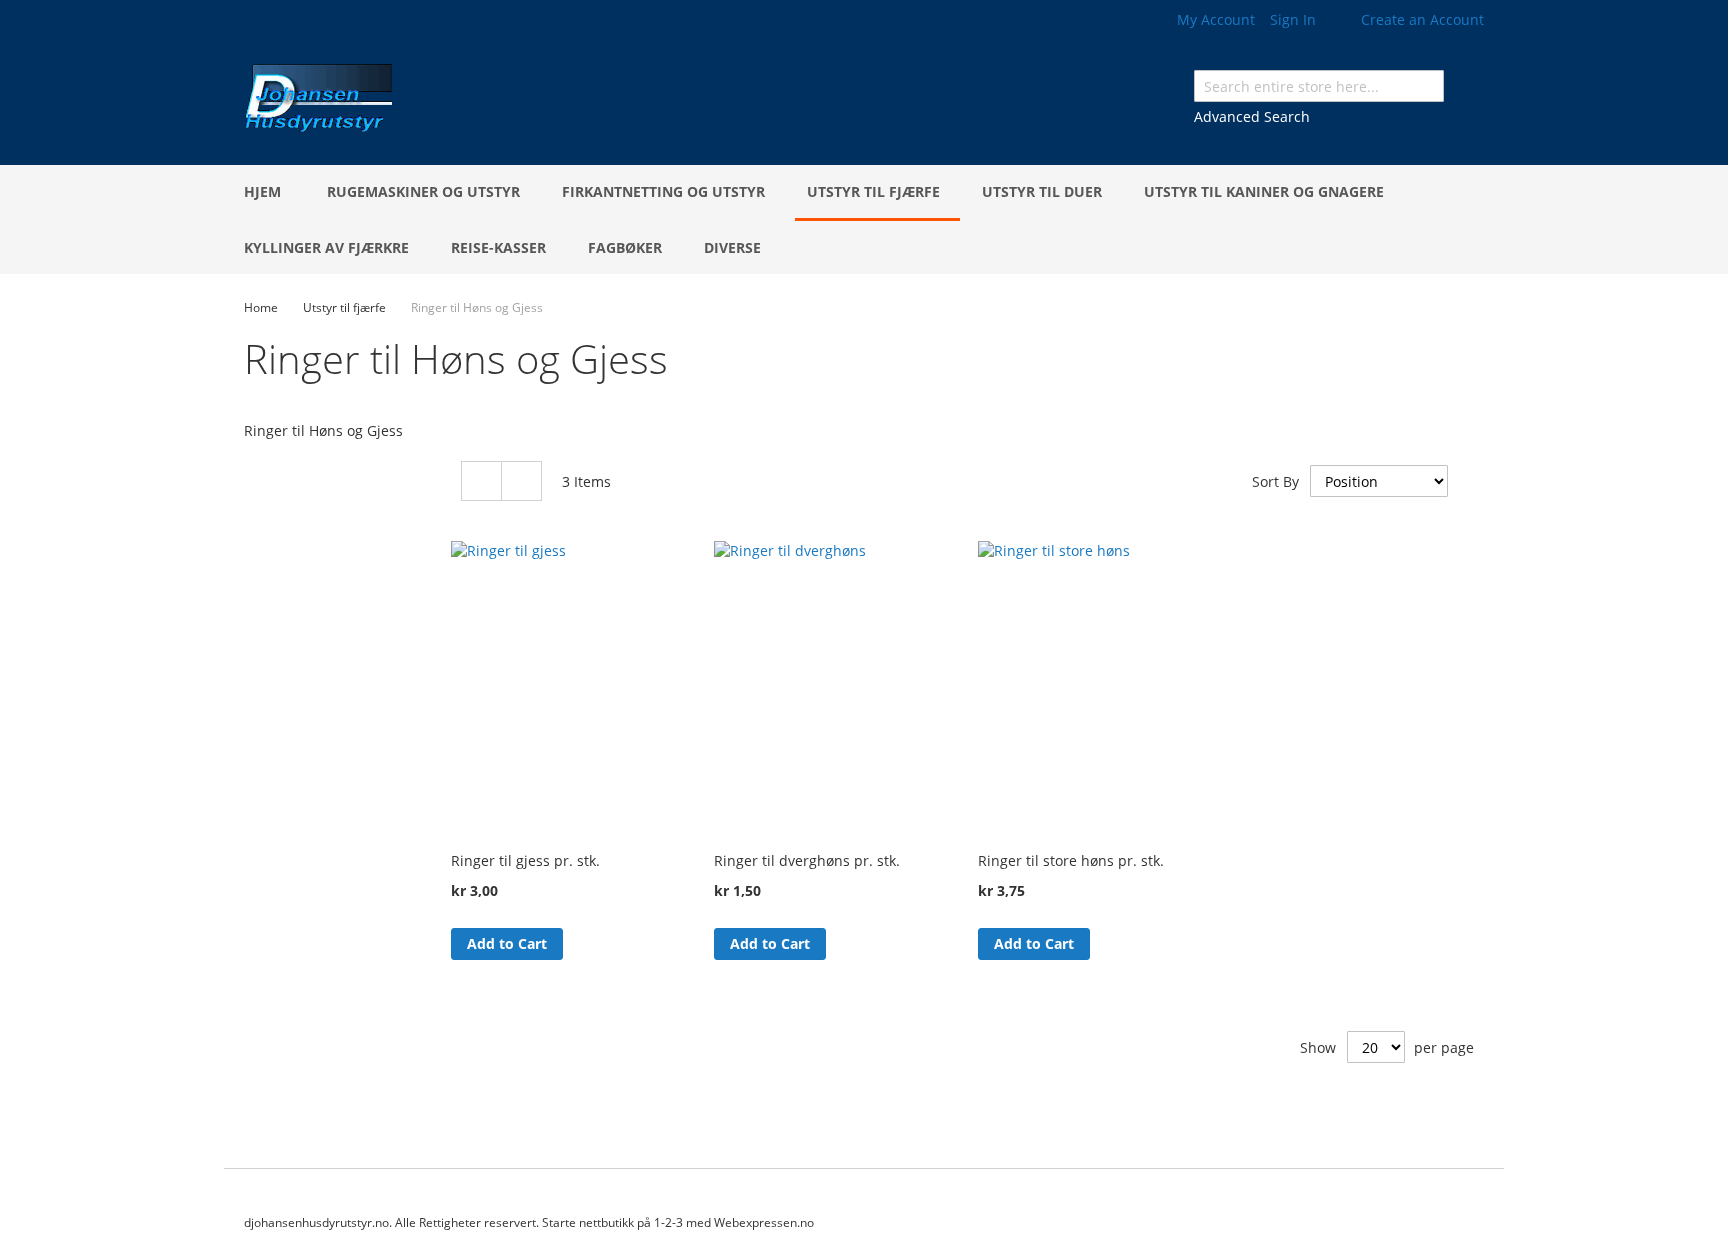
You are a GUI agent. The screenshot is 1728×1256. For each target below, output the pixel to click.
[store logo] (318, 101)
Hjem (262, 191)
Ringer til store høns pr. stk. (1071, 860)
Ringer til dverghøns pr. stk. (807, 860)
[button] (580, 943)
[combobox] (1319, 86)
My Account (1216, 19)
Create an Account (1422, 19)
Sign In (1293, 19)
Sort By (1275, 481)
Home (262, 307)
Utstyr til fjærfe (346, 307)
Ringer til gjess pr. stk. (525, 860)
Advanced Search (1252, 116)
